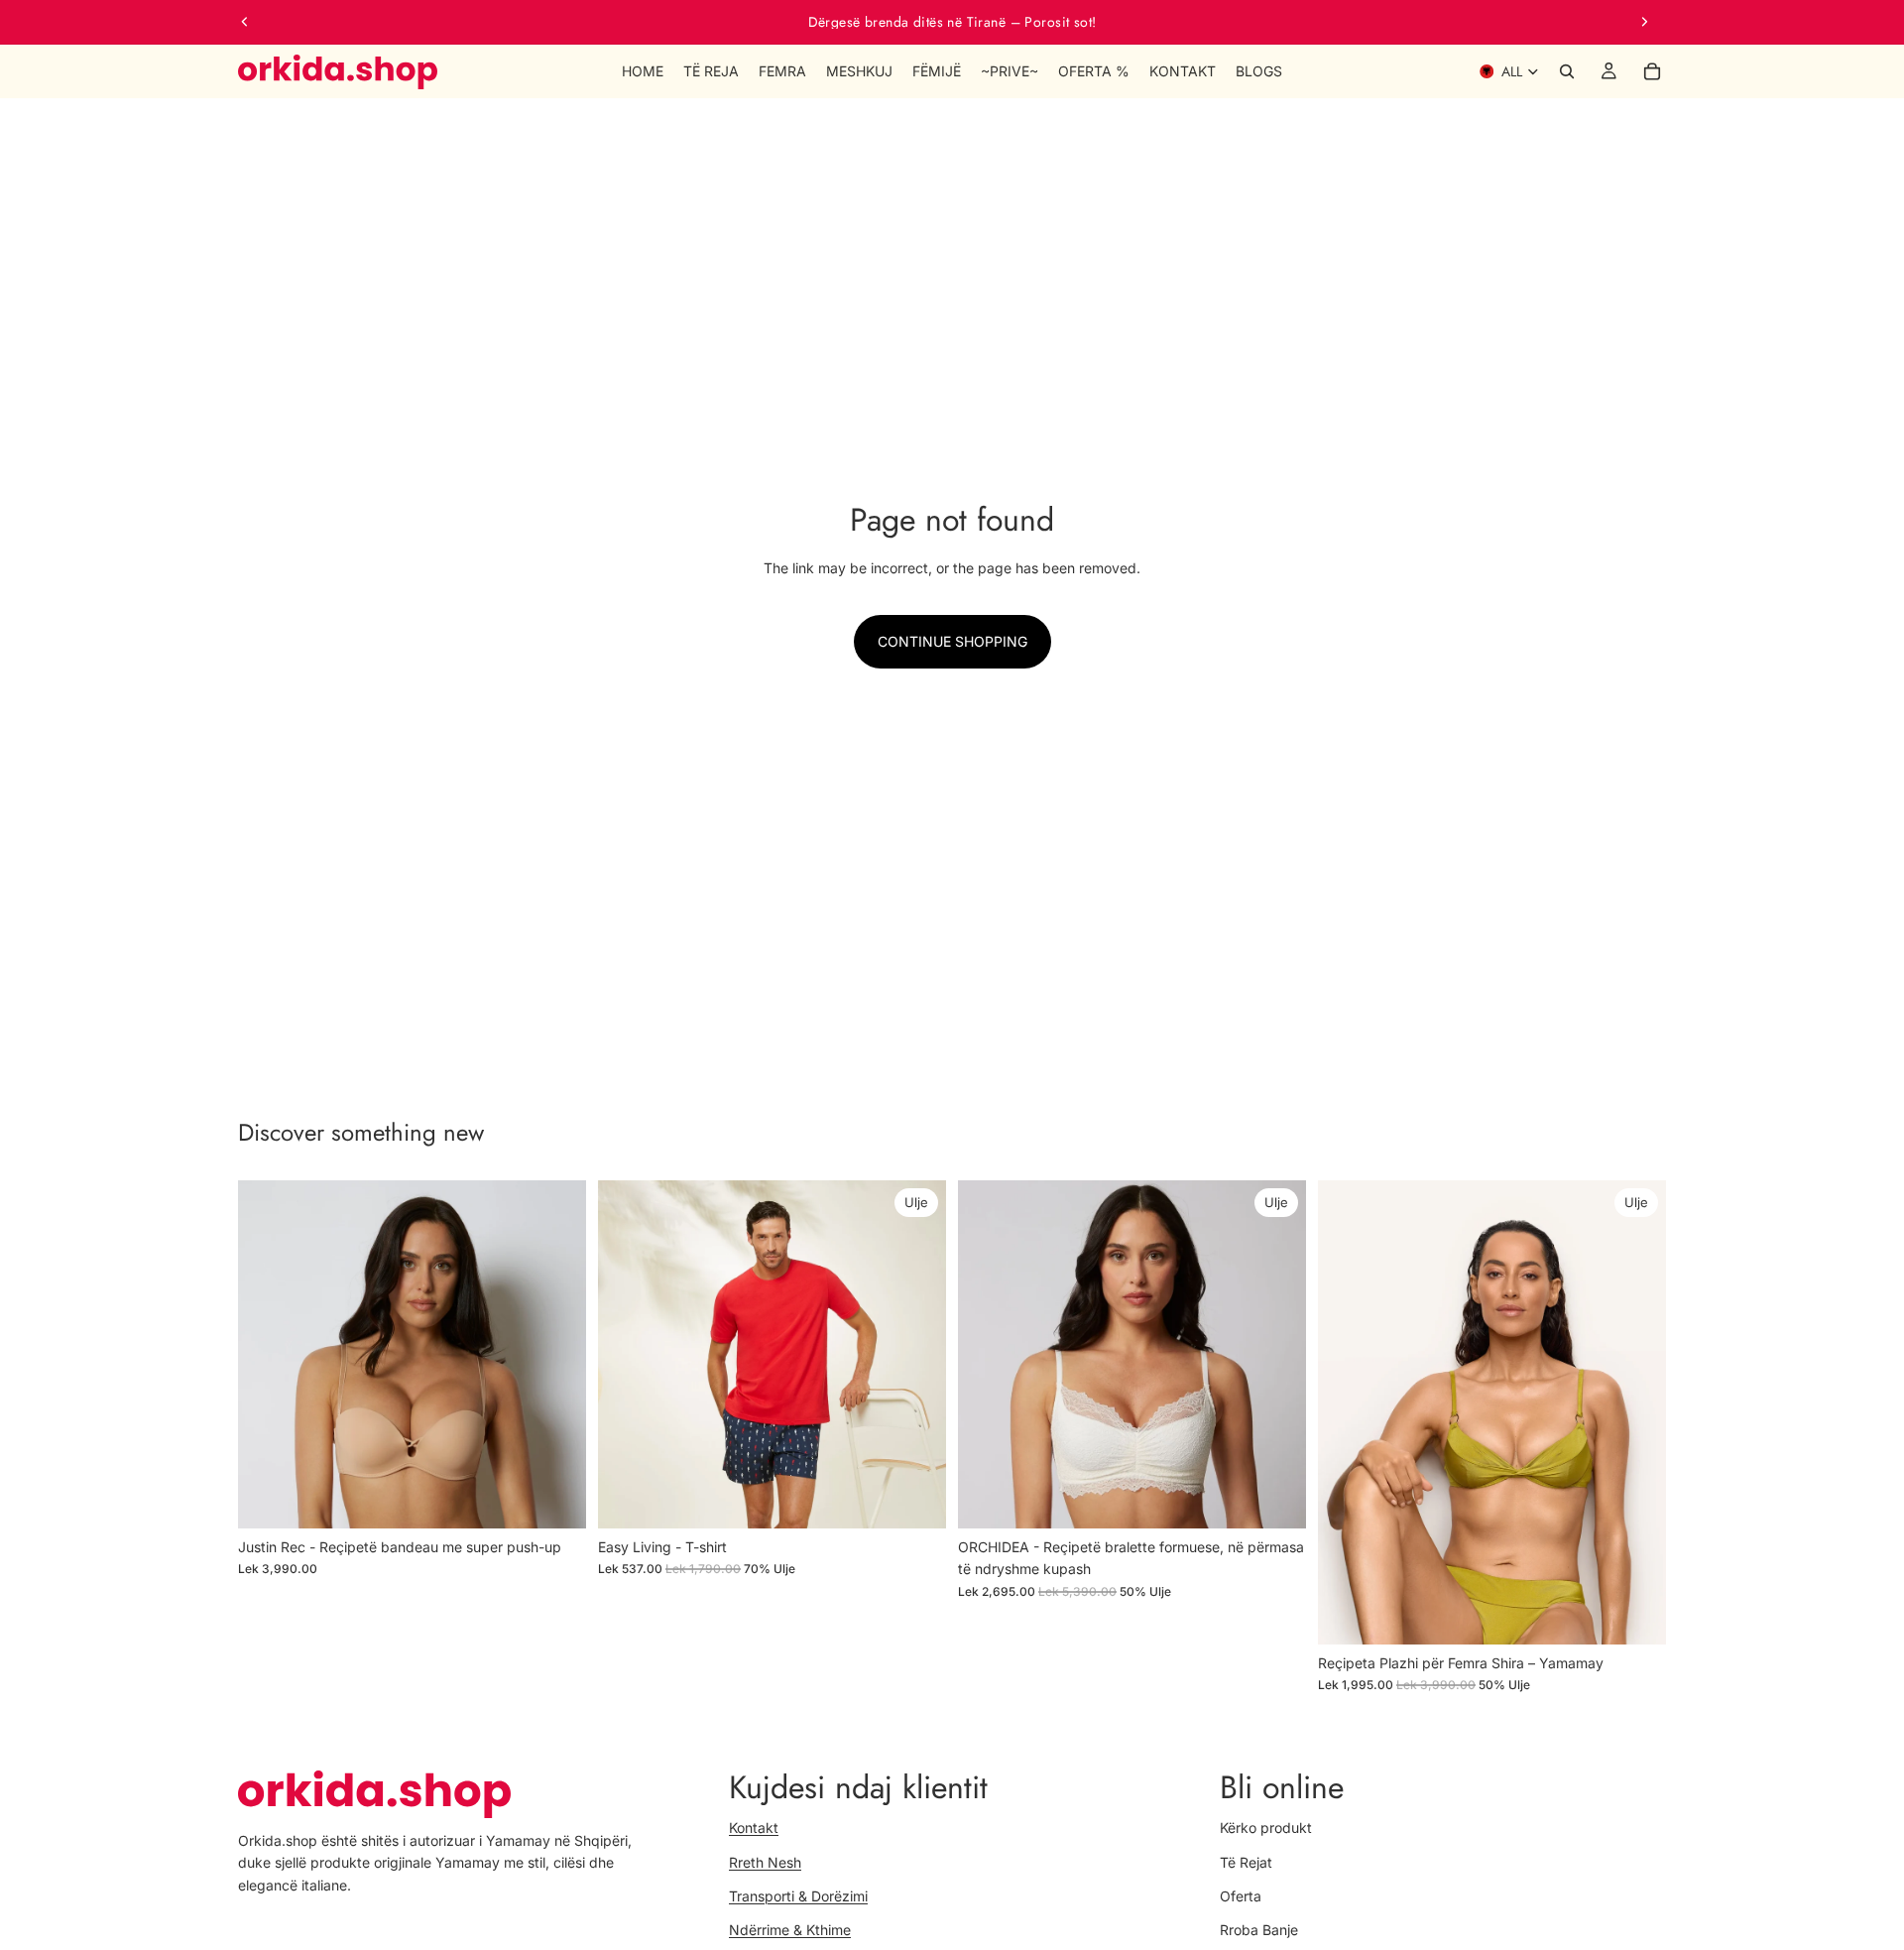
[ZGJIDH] (555, 1498)
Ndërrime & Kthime (790, 1930)
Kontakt (754, 1828)
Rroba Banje (1259, 1930)
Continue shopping (952, 641)
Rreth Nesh (765, 1861)
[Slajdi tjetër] (1644, 22)
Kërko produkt (1266, 1828)
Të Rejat (1246, 1861)
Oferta (1241, 1896)
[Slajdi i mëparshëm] (245, 22)
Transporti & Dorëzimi (798, 1896)
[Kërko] (1567, 71)
